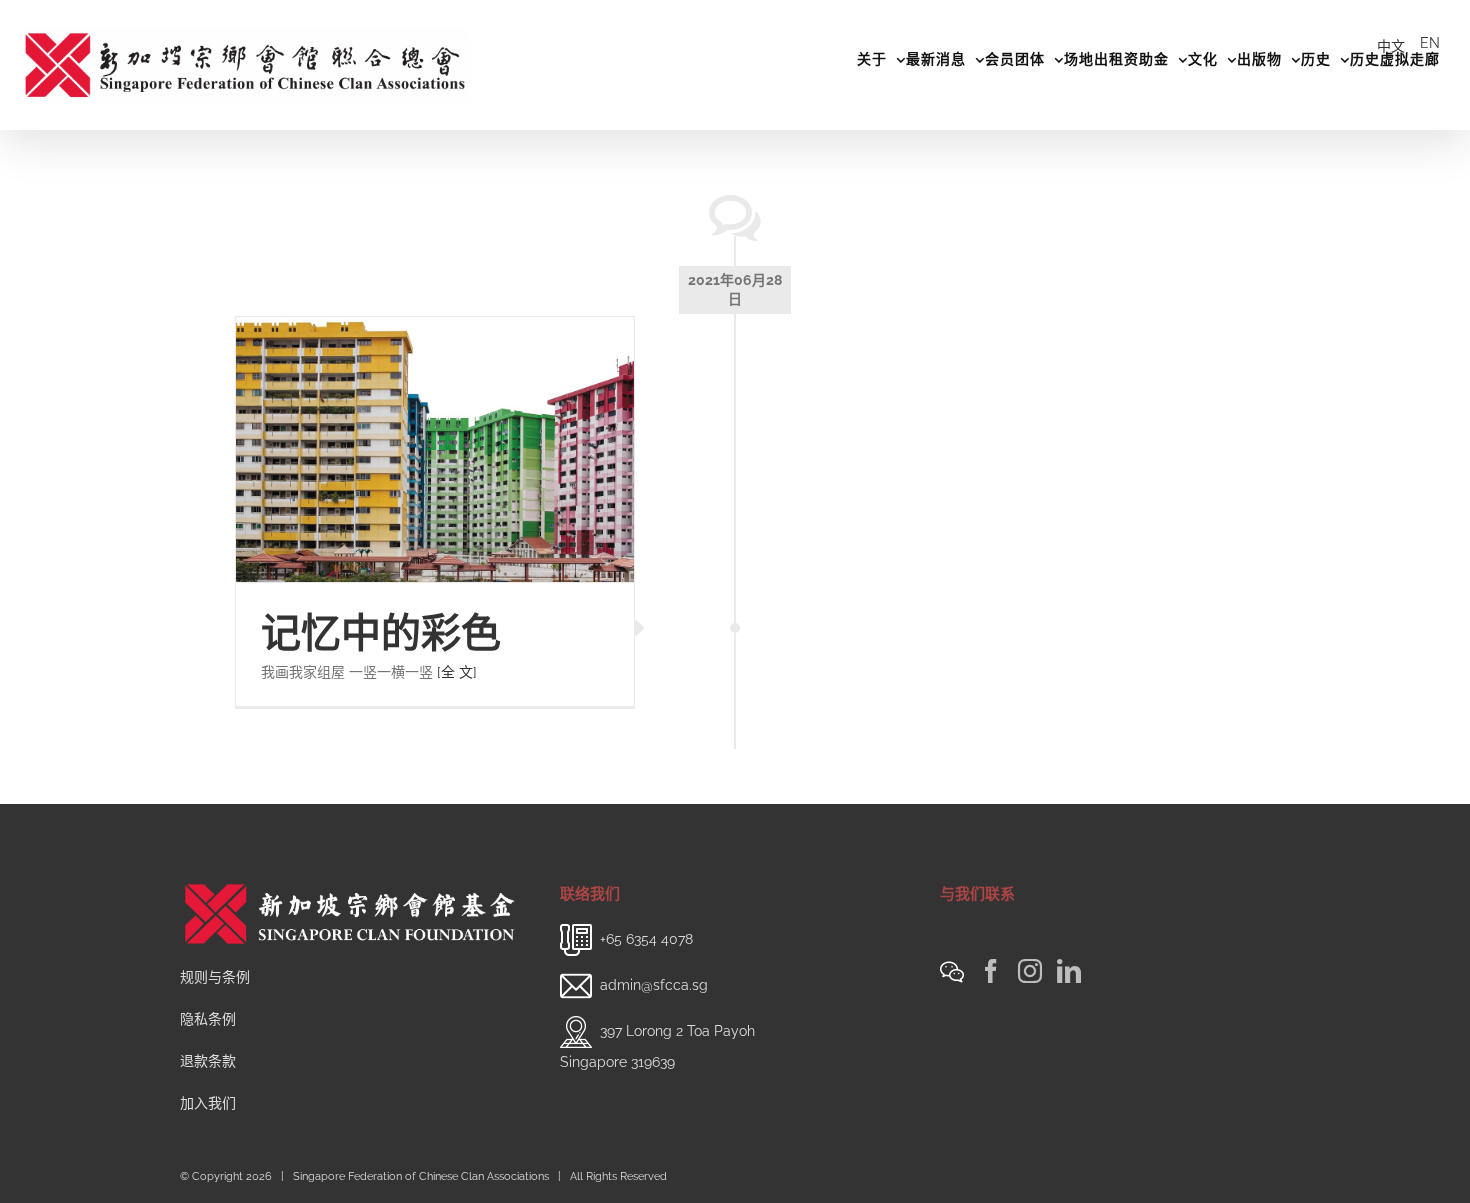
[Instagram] (1030, 971)
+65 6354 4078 (646, 938)
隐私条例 (208, 1019)
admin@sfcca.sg (654, 984)
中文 (1391, 46)
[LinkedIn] (1069, 971)
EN (1430, 43)
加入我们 (208, 1103)
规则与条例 (215, 977)
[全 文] (457, 672)
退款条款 (208, 1061)
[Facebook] (991, 971)
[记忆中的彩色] (435, 449)
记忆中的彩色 (381, 632)
